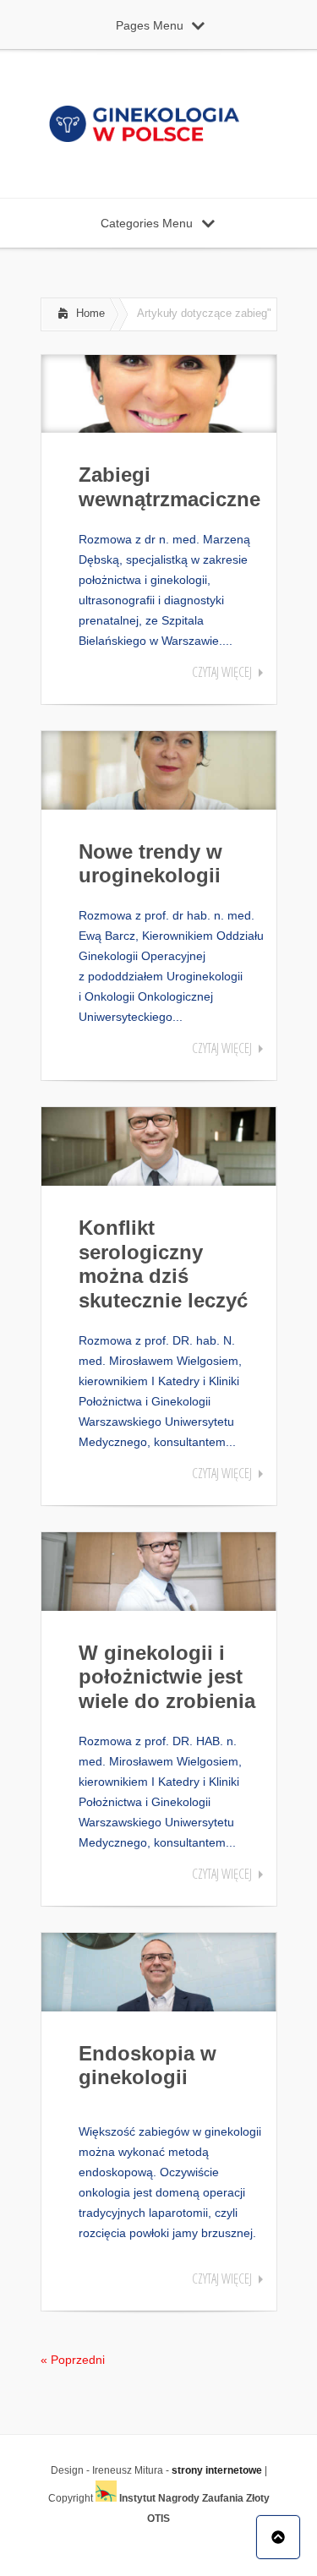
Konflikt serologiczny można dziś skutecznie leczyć (163, 1264)
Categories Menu (147, 223)
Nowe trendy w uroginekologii (150, 864)
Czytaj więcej (222, 672)
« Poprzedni (73, 2360)
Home (90, 313)
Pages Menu (150, 25)
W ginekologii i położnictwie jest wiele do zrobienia (167, 1677)
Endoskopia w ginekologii (148, 2066)
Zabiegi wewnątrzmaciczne (169, 487)
